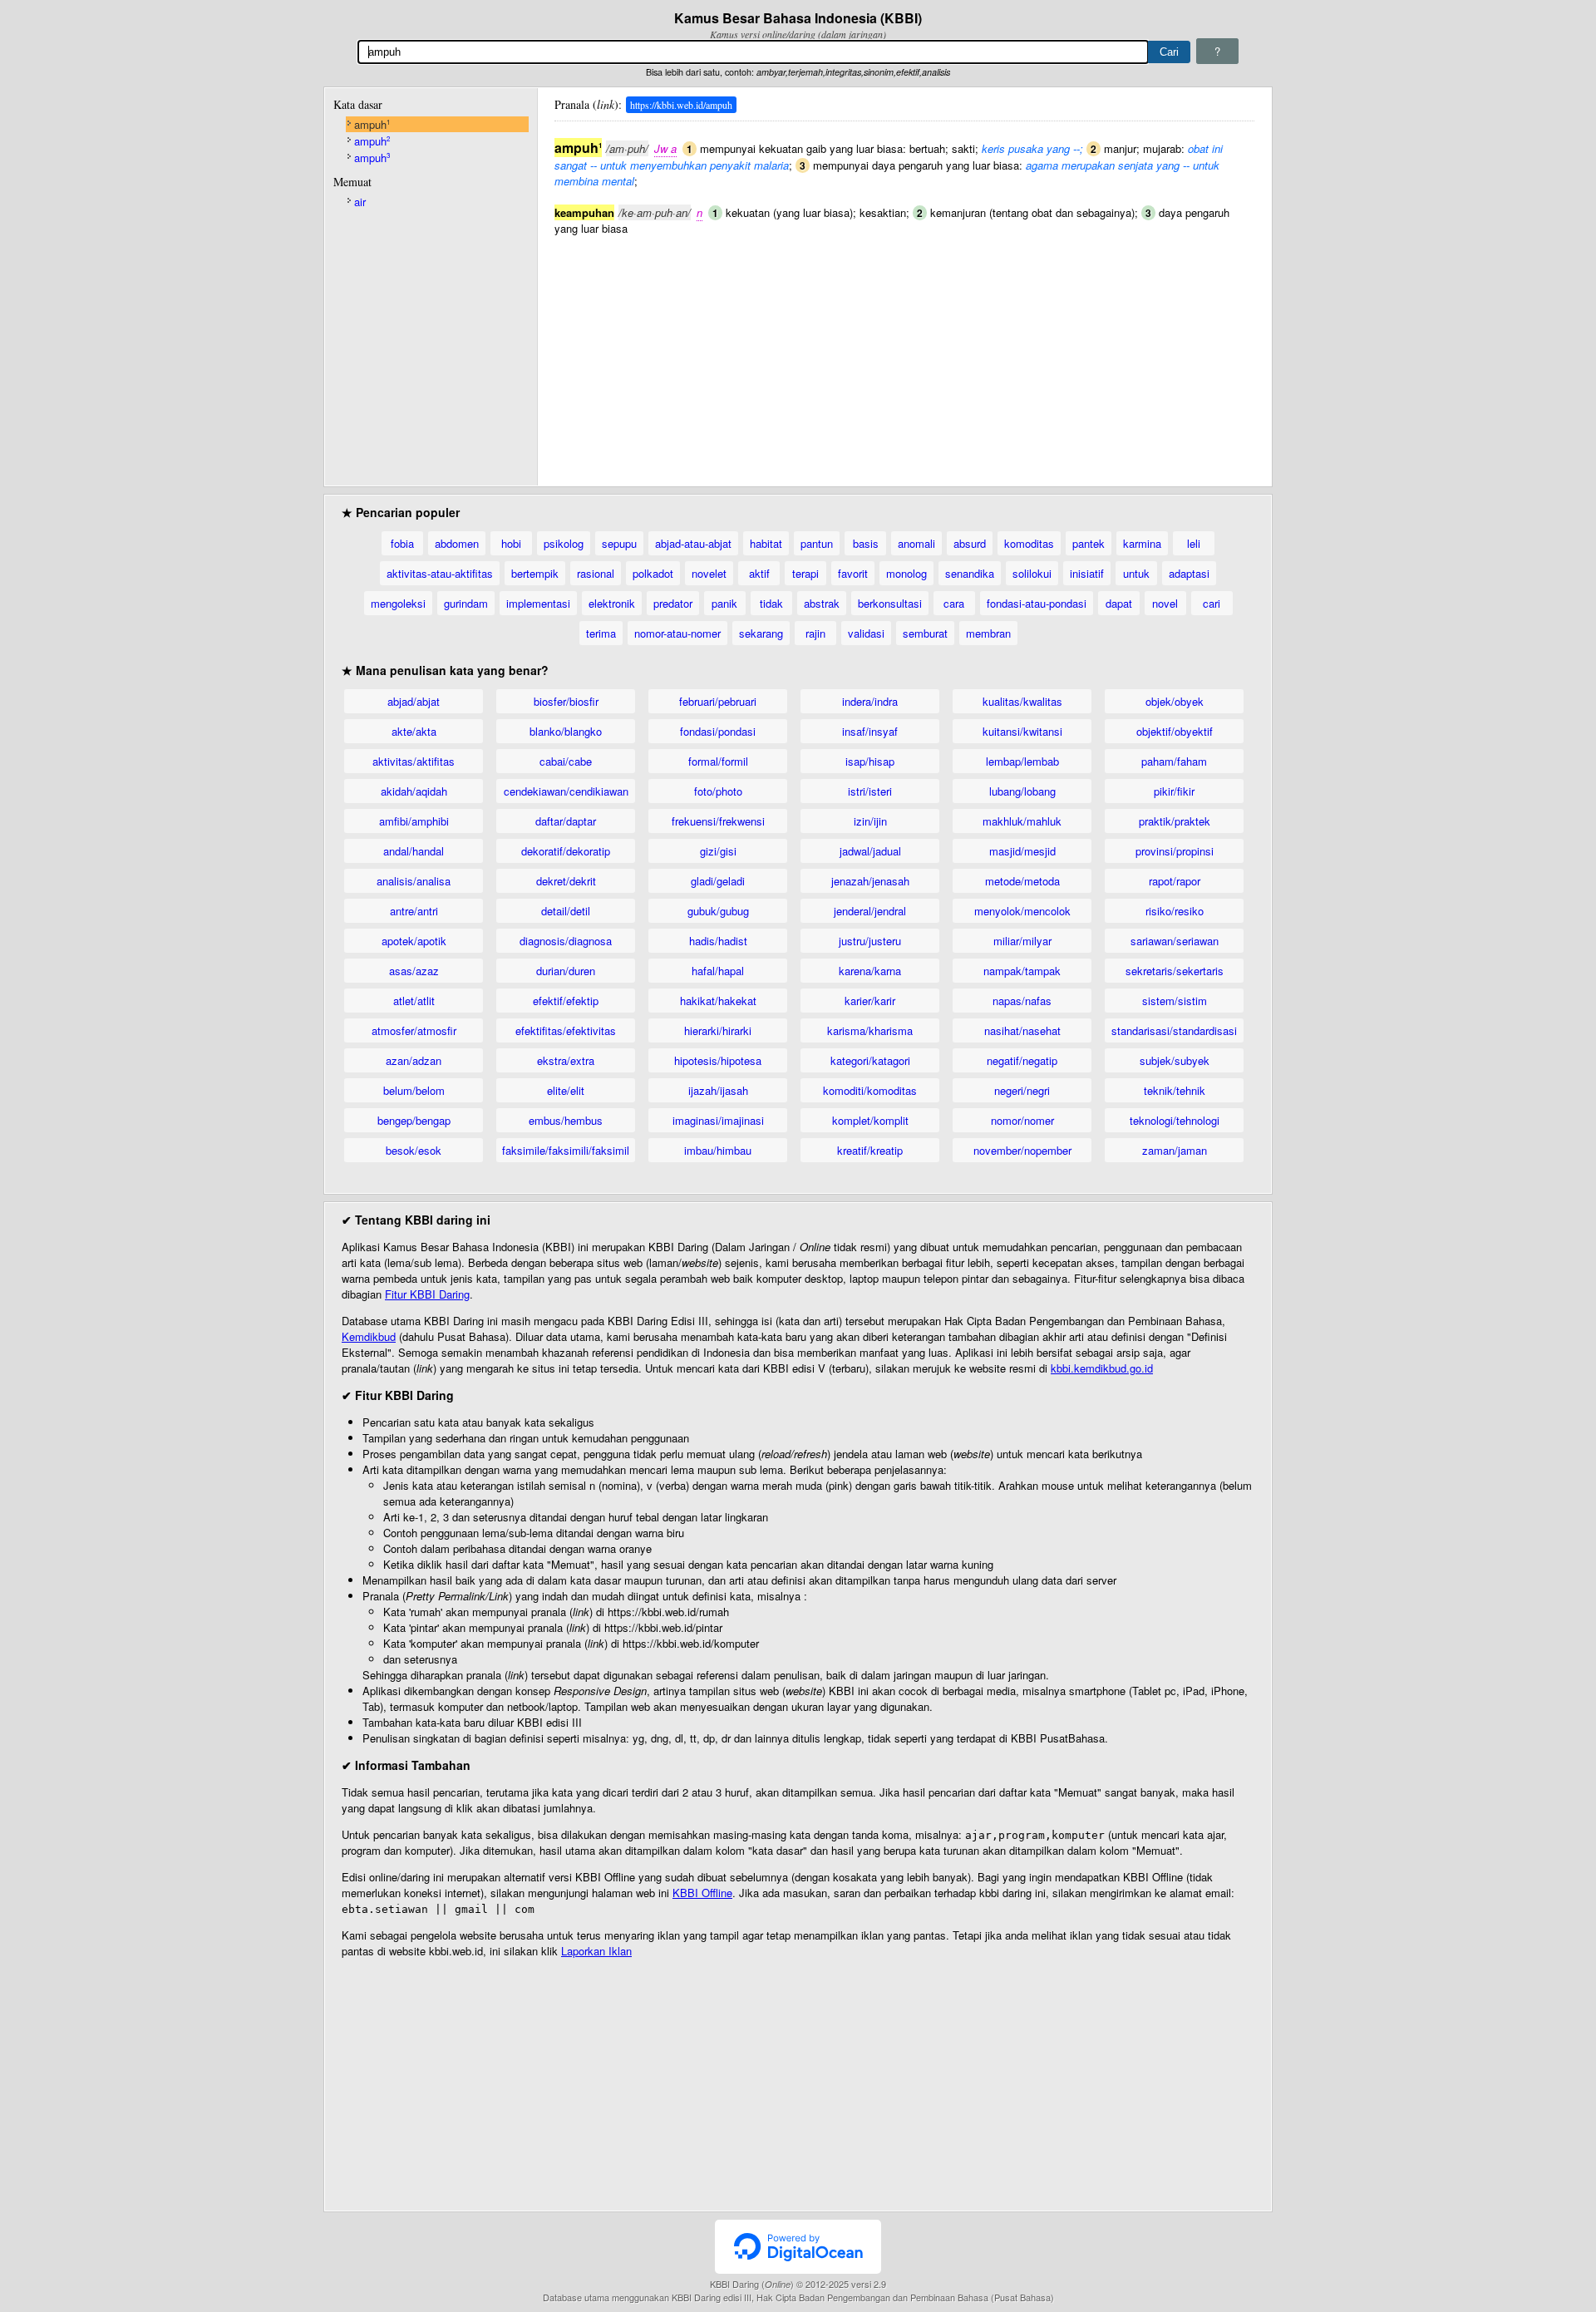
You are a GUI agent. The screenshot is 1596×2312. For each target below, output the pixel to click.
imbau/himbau (718, 1150)
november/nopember (1022, 1150)
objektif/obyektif (1175, 731)
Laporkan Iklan (596, 1951)
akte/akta (414, 731)
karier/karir (870, 1001)
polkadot (653, 573)
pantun (817, 543)
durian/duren (566, 971)
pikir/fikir (1174, 791)
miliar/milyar (1022, 941)
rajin (815, 633)
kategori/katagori (870, 1060)
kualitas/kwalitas (1022, 701)
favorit (853, 573)
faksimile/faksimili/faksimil (566, 1150)
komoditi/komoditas (870, 1090)
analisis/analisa (414, 881)
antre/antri (414, 911)
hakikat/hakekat (718, 1001)
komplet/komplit (870, 1120)
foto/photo (718, 791)
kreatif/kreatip (870, 1150)
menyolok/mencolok (1022, 911)
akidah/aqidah (414, 791)
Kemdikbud (369, 1336)
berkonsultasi (890, 603)
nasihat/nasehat (1022, 1030)
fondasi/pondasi (718, 731)
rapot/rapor (1175, 881)
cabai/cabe (566, 761)
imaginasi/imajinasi (718, 1120)
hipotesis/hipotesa (718, 1060)
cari (1212, 603)
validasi (866, 633)
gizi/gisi (718, 851)
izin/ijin (870, 821)
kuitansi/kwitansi (1022, 731)
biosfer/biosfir (566, 701)
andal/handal (414, 851)
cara (954, 603)
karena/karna (870, 971)
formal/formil (718, 761)
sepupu (619, 543)
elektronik (612, 603)
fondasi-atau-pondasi (1037, 603)
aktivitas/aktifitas (414, 761)
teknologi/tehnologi (1175, 1120)
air (360, 202)
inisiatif (1087, 573)
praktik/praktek (1175, 821)
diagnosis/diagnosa (566, 941)
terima (601, 633)
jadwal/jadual (870, 851)
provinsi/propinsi (1175, 851)
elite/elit (566, 1090)
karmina (1142, 543)
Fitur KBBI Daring (427, 1294)
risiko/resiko (1175, 911)
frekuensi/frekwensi (718, 821)
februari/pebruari (718, 701)
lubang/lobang (1022, 791)
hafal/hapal (718, 971)
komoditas (1029, 543)
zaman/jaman (1175, 1150)
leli (1194, 543)
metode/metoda (1022, 881)
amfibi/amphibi (414, 821)
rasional (596, 573)
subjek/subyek (1175, 1060)
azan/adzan (414, 1060)
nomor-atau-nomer (677, 633)
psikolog (564, 543)
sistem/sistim (1175, 1001)
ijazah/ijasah (718, 1090)
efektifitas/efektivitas (566, 1030)
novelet (709, 573)
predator (673, 603)
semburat (925, 633)
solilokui (1032, 573)
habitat (766, 543)
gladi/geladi (718, 881)
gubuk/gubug (718, 911)
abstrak (822, 603)
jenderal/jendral (870, 911)
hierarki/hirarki (718, 1030)
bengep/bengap (414, 1120)
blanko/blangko (566, 731)
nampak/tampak (1022, 971)
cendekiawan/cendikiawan (566, 791)
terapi (805, 573)
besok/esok (414, 1150)
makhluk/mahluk (1022, 821)
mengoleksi (398, 603)
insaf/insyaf (870, 731)
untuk (1136, 573)
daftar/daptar (566, 821)
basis (866, 543)
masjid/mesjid (1022, 851)
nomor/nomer (1022, 1120)
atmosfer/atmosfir (414, 1030)
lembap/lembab (1022, 761)
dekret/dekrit (566, 881)
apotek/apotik (414, 941)
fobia (402, 543)
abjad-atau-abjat (693, 543)
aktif (759, 573)
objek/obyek (1175, 701)
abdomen (457, 543)
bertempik (535, 573)
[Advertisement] (904, 352)
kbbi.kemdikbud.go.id (1102, 1368)
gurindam (466, 603)
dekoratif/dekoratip (566, 851)
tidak (771, 603)
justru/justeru (870, 941)
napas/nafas (1022, 1001)
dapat (1119, 603)
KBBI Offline (702, 1893)
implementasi (538, 603)
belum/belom (414, 1090)
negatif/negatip (1022, 1060)
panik (724, 603)
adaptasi (1189, 573)
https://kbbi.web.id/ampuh (681, 105)
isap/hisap (870, 761)
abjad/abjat (414, 701)
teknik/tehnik (1175, 1090)
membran (988, 633)
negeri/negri (1022, 1090)
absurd (970, 543)
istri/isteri (870, 791)
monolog (906, 573)
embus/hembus (566, 1120)
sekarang (761, 633)
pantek (1089, 543)
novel (1165, 603)
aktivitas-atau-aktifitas (440, 573)
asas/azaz (414, 971)
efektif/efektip (566, 1001)
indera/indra (870, 701)
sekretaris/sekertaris (1175, 971)
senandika (970, 573)
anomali (916, 543)
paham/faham (1174, 761)
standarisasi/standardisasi (1174, 1030)
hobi (511, 543)
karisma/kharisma (870, 1030)
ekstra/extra (566, 1060)
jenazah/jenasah (870, 881)
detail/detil (566, 911)
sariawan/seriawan (1175, 941)
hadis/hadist (718, 941)
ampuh (372, 124)
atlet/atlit (414, 1001)
